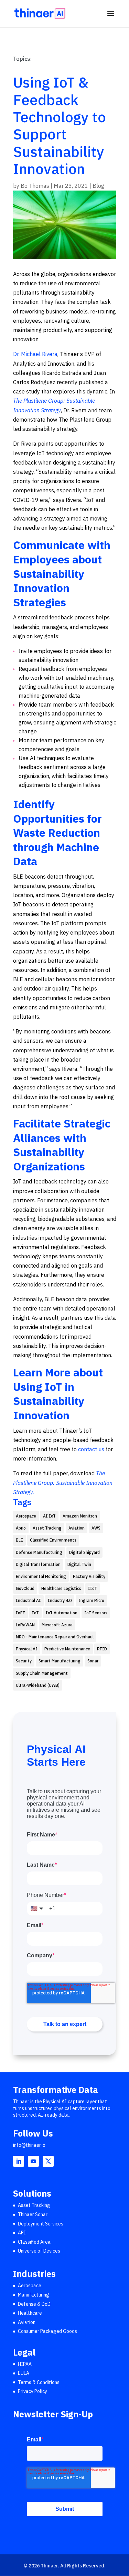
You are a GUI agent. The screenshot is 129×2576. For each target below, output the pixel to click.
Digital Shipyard (84, 1552)
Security (24, 1661)
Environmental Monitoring (41, 1576)
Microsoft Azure (57, 1625)
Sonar (93, 1661)
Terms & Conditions (39, 2382)
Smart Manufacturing (60, 1661)
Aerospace (26, 1516)
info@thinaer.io (29, 2145)
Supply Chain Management (42, 1673)
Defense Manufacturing (39, 1552)
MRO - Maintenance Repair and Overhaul (55, 1637)
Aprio (21, 1528)
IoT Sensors (96, 1613)
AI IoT (49, 1516)
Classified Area (34, 2242)
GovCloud (25, 1588)
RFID (102, 1649)
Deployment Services (41, 2224)
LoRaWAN (25, 1625)
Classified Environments (53, 1540)
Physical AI (27, 1649)
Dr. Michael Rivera (35, 354)
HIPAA (25, 2364)
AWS (96, 1528)
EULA (24, 2373)
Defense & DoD (34, 2304)
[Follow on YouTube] (33, 2161)
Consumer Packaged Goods (47, 2332)
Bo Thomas (35, 186)
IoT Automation (62, 1613)
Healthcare (30, 2313)
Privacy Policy (33, 2392)
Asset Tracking (47, 1528)
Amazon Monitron (80, 1516)
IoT (35, 1613)
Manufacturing (34, 2295)
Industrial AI (28, 1600)
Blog (98, 186)
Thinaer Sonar (33, 2214)
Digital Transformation (38, 1564)
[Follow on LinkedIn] (19, 2161)
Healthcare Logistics (61, 1588)
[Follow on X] (48, 2161)
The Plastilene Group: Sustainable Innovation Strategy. (63, 1482)
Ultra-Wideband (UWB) (38, 1685)
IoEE (20, 1613)
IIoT (93, 1588)
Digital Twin (79, 1564)
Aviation (77, 1528)
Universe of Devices (39, 2251)
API (22, 2233)
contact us (91, 1449)
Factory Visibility (89, 1576)
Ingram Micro (91, 1600)
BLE (19, 1540)
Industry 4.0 (60, 1600)
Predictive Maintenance (67, 1649)
